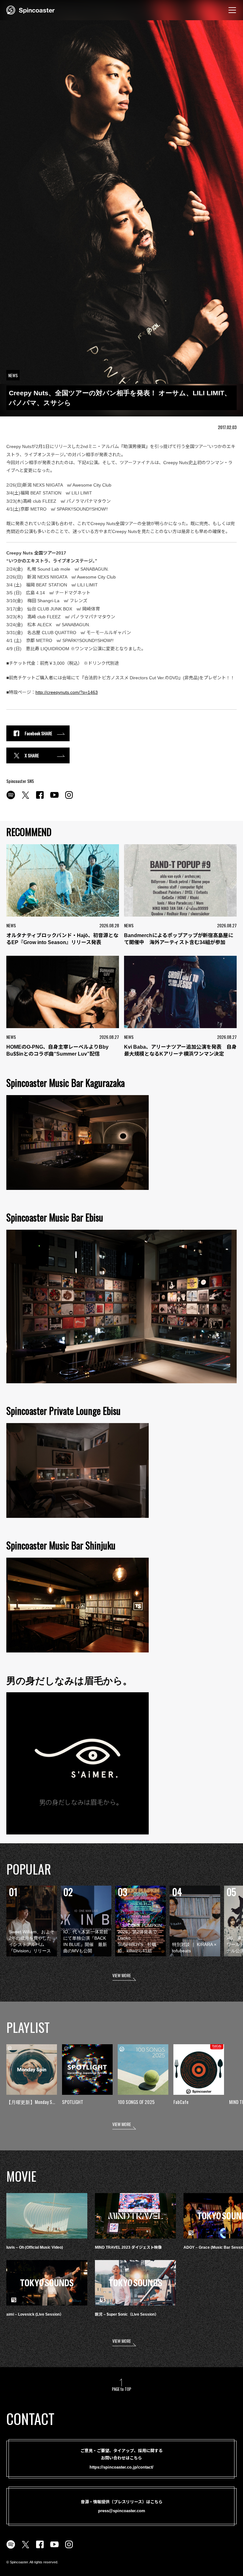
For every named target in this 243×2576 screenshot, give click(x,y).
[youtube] (54, 798)
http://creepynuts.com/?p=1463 (67, 692)
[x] (25, 798)
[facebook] (40, 798)
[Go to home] (31, 9)
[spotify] (11, 798)
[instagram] (69, 798)
